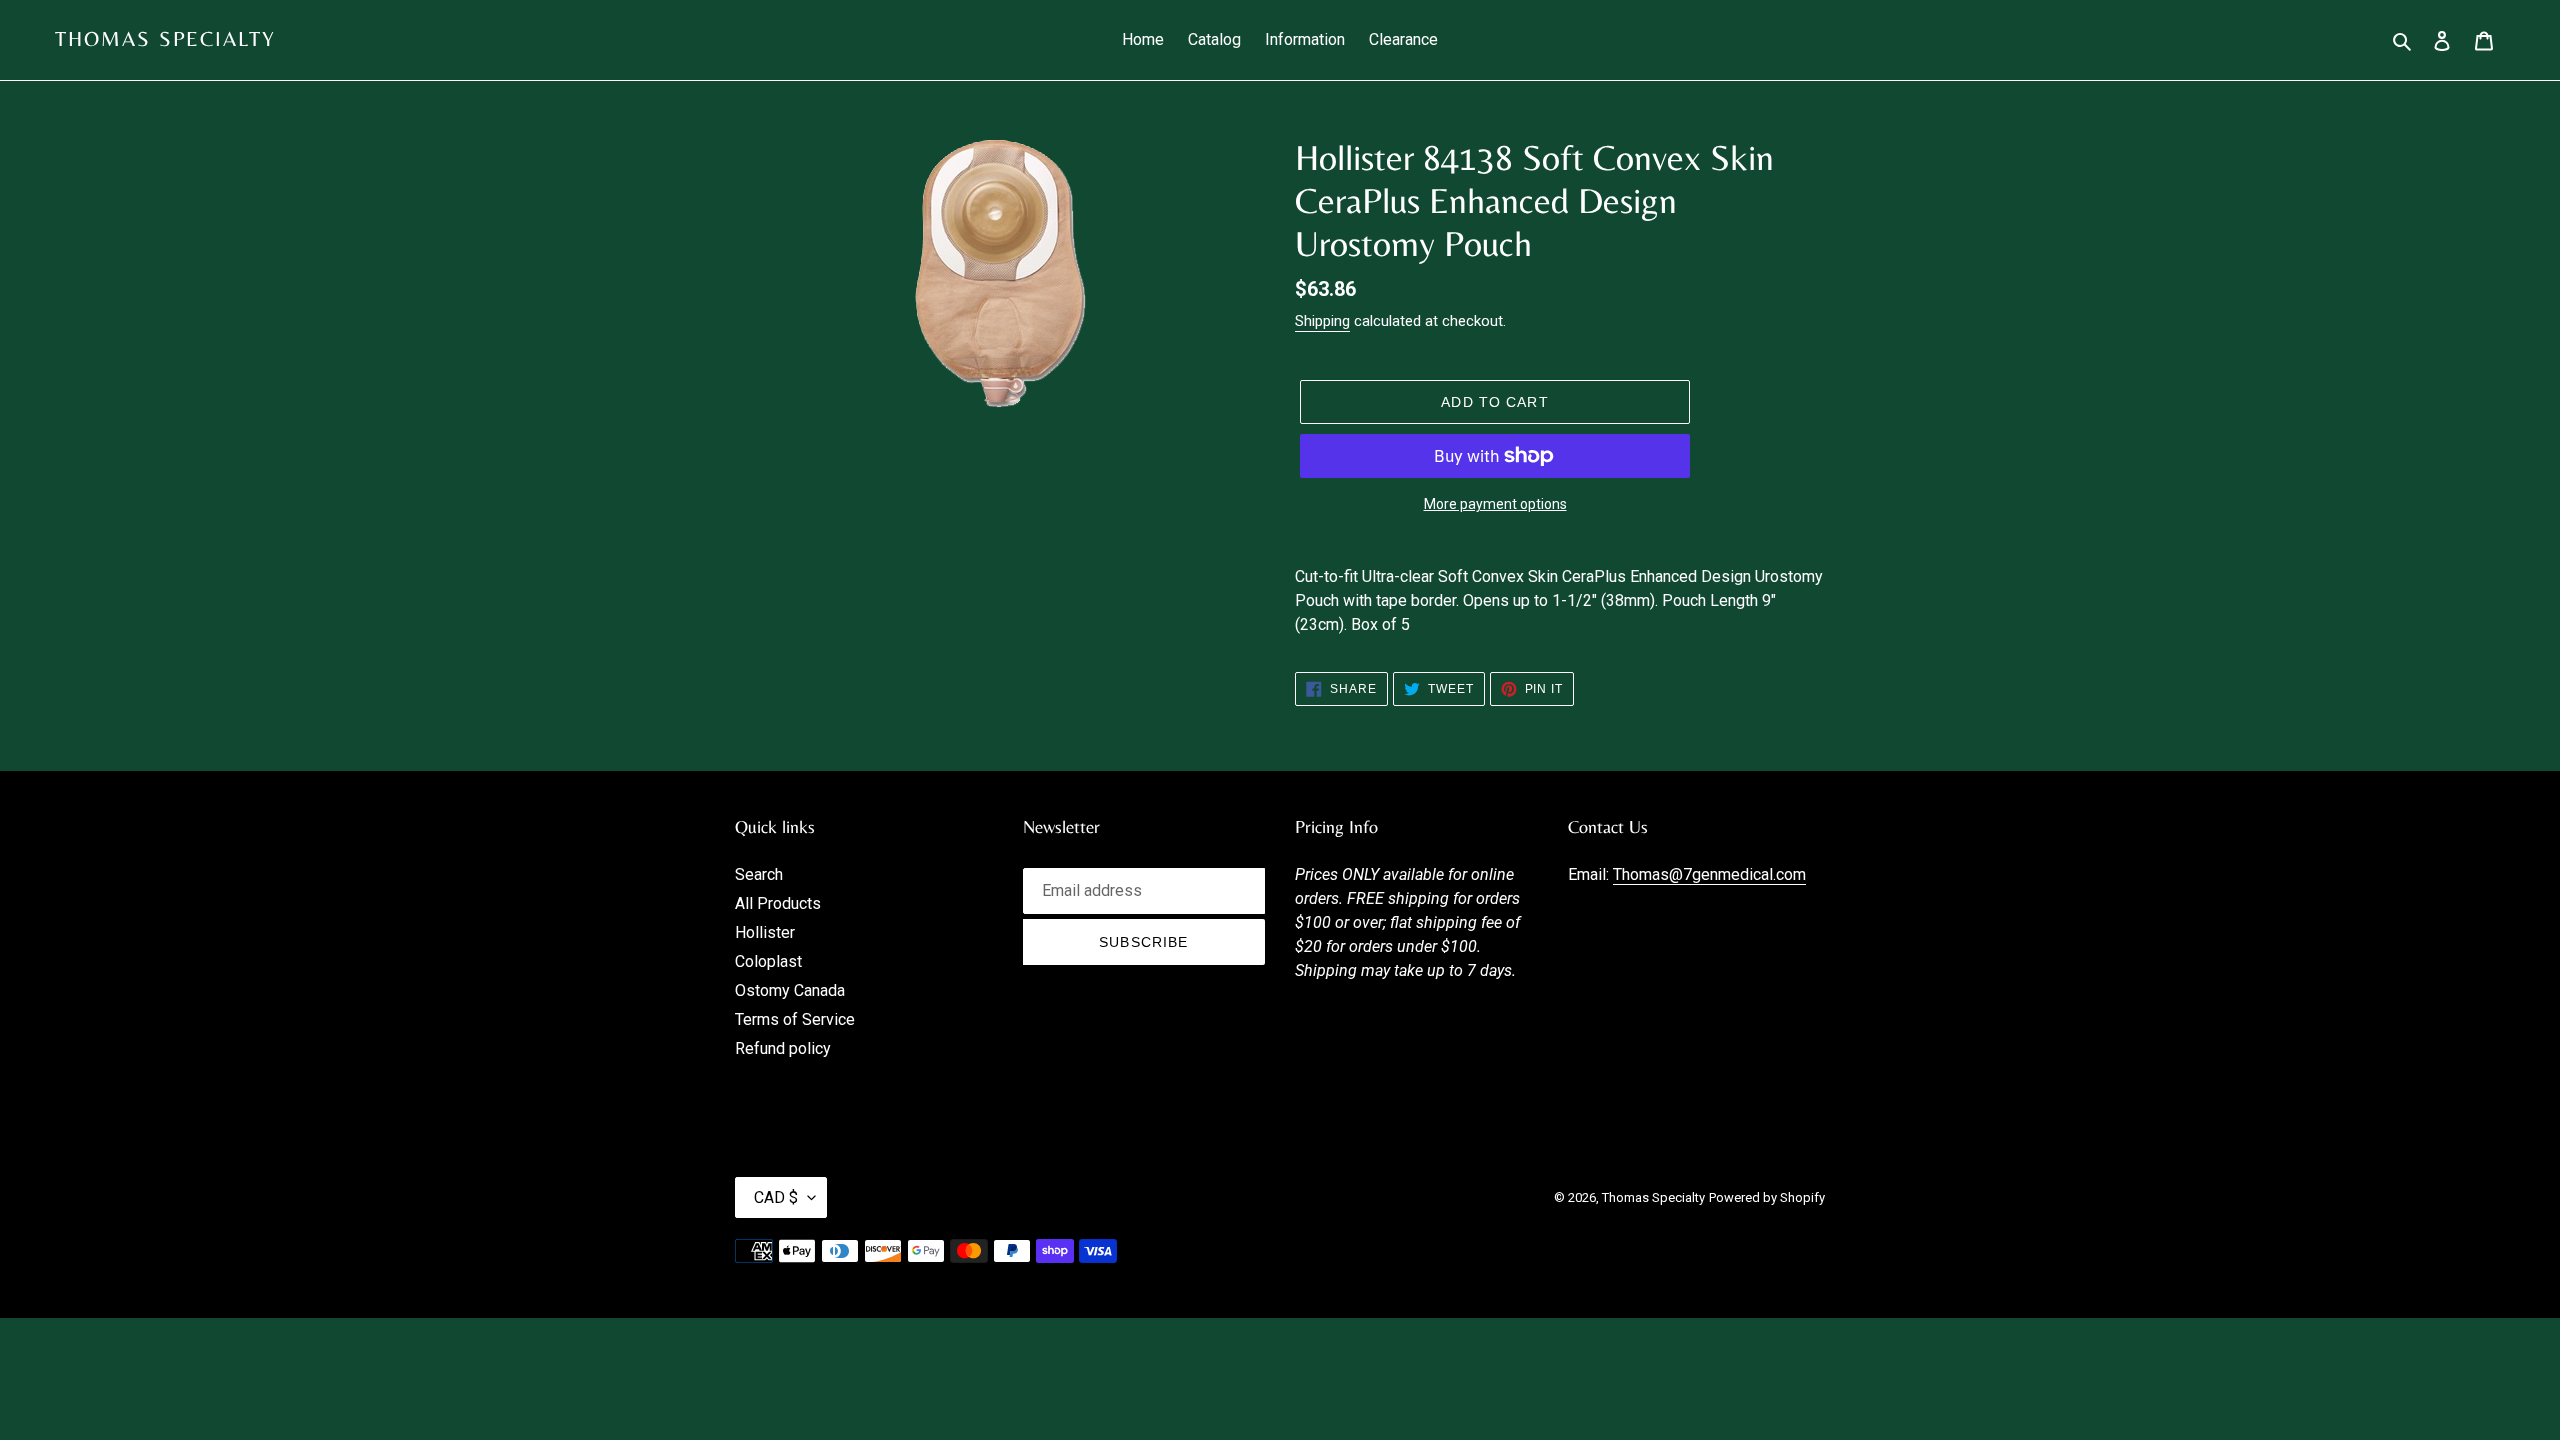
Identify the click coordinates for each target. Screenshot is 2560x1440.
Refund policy (783, 1048)
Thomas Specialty (166, 39)
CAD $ (776, 1197)
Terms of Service (795, 1019)
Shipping (1322, 321)
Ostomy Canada (790, 990)
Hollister (765, 932)
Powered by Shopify (1767, 1197)
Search (759, 874)
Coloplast (768, 961)
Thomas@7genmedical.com (1709, 874)
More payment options (1495, 504)
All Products (778, 903)
